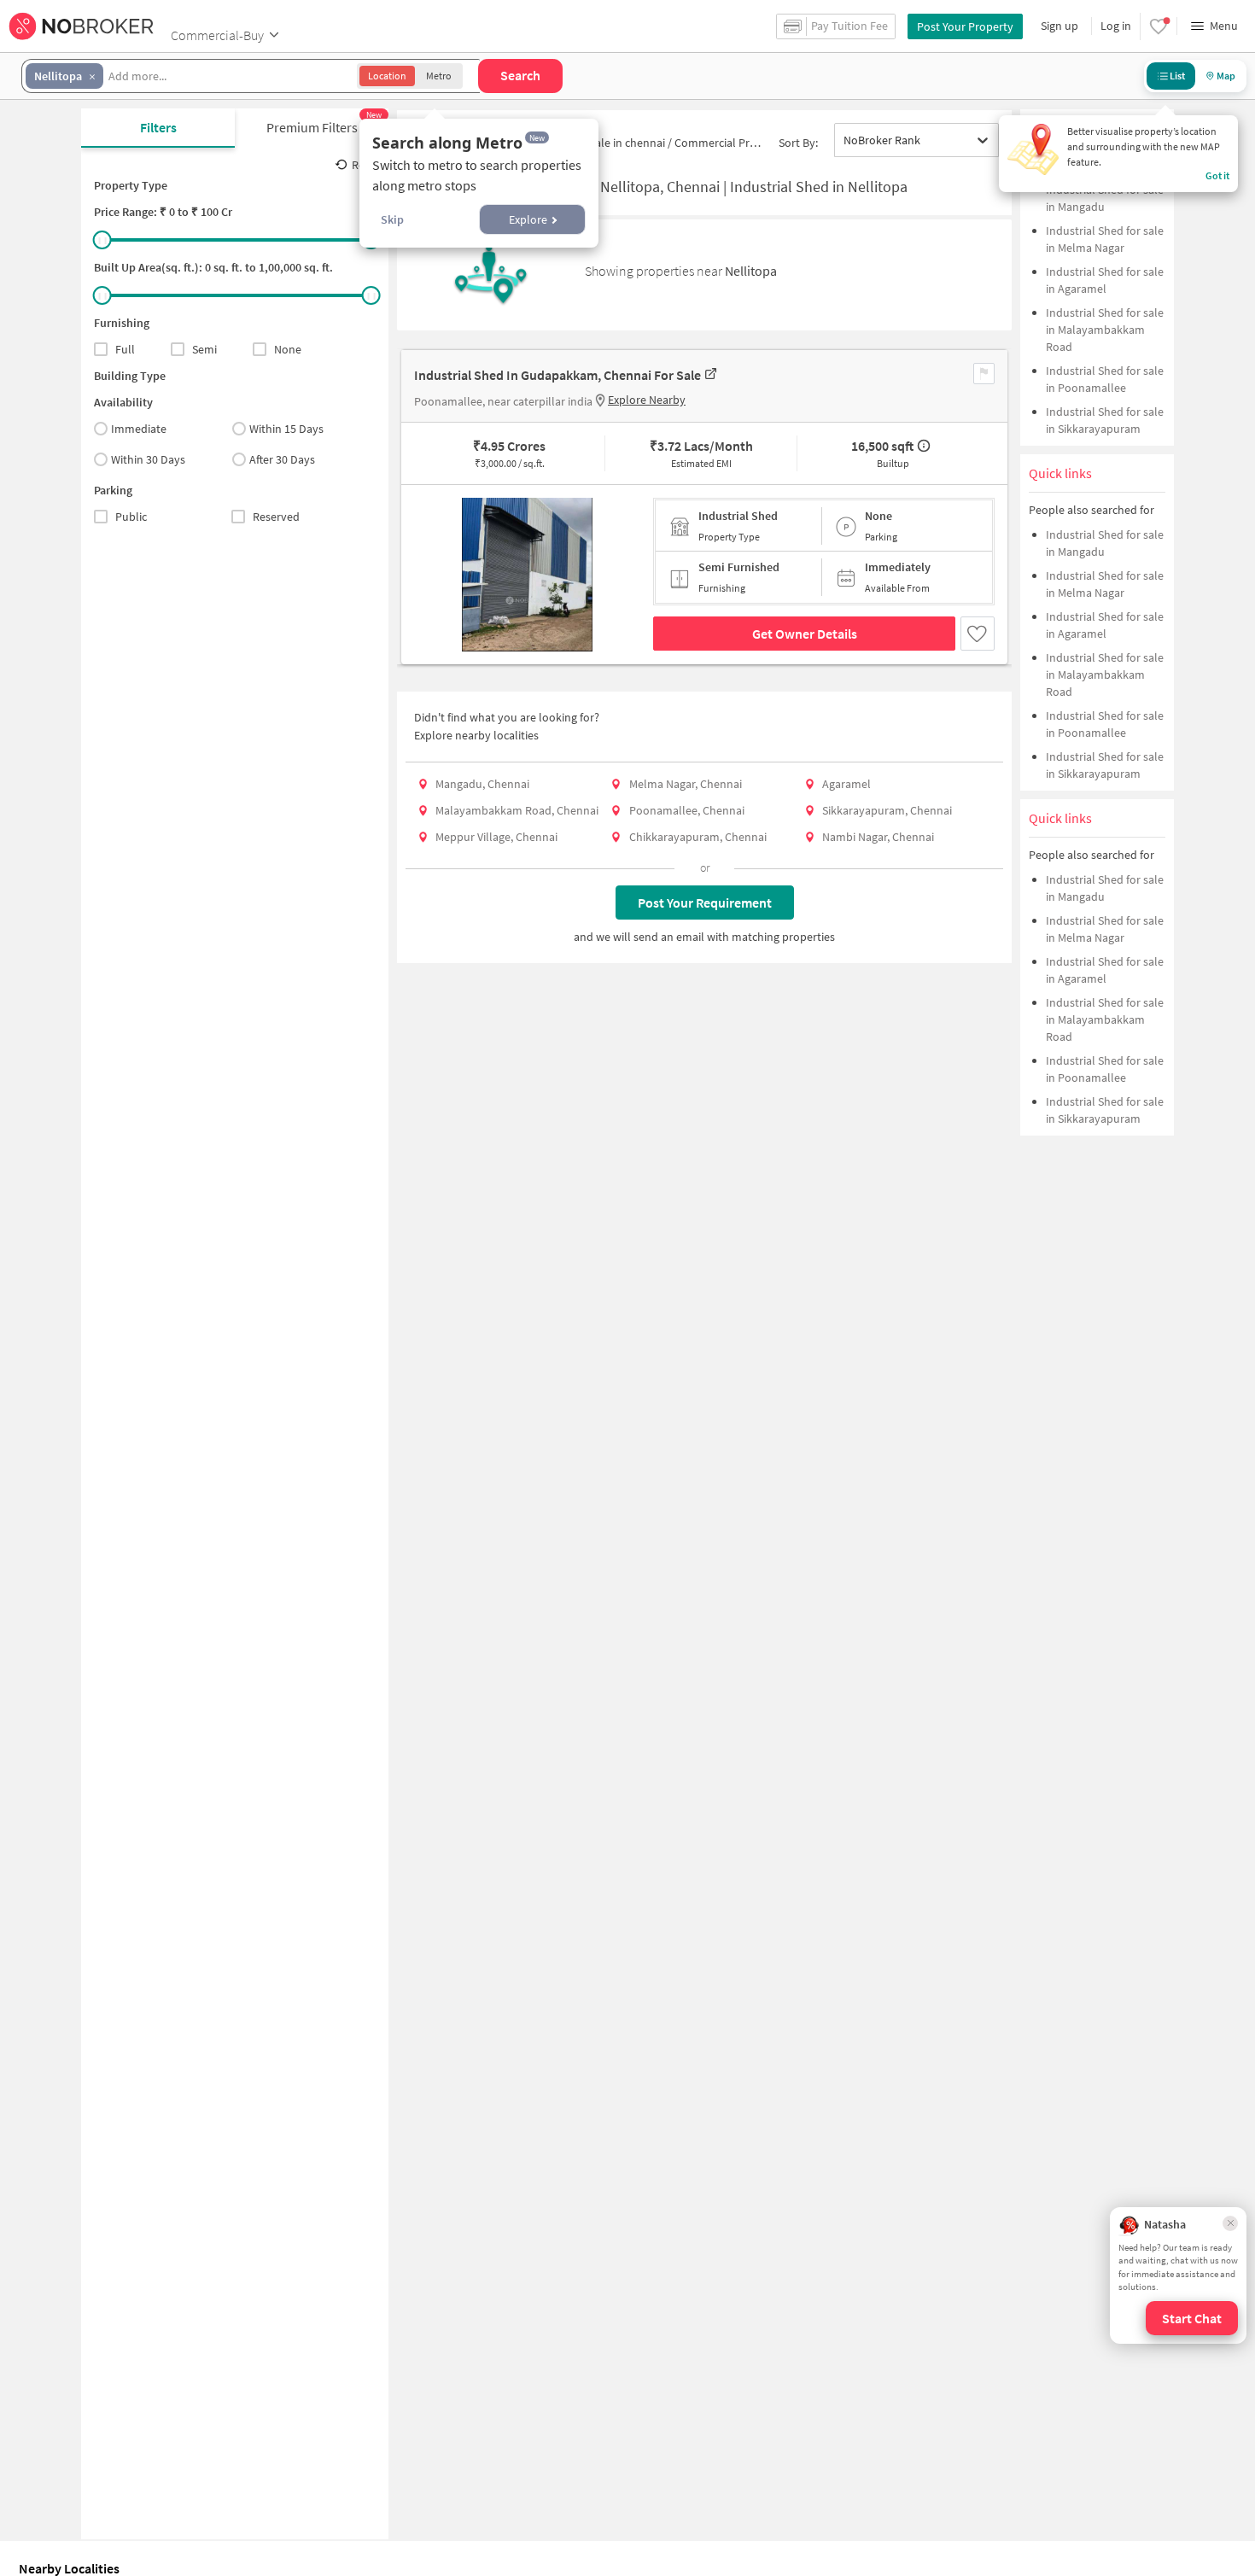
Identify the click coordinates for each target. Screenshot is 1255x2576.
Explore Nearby (647, 400)
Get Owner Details (805, 634)
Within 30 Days (148, 459)
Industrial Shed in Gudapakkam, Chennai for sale (557, 375)
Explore (528, 219)
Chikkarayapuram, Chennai (698, 837)
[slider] (102, 240)
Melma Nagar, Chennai (686, 784)
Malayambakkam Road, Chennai (517, 810)
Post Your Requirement (705, 902)
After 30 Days (282, 459)
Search (520, 75)
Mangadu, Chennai (482, 784)
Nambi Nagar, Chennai (878, 837)
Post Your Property (965, 26)
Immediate (139, 429)
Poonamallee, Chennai (687, 810)
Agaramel (846, 784)
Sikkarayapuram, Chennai (887, 810)
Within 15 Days (286, 429)
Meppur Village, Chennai (496, 837)
